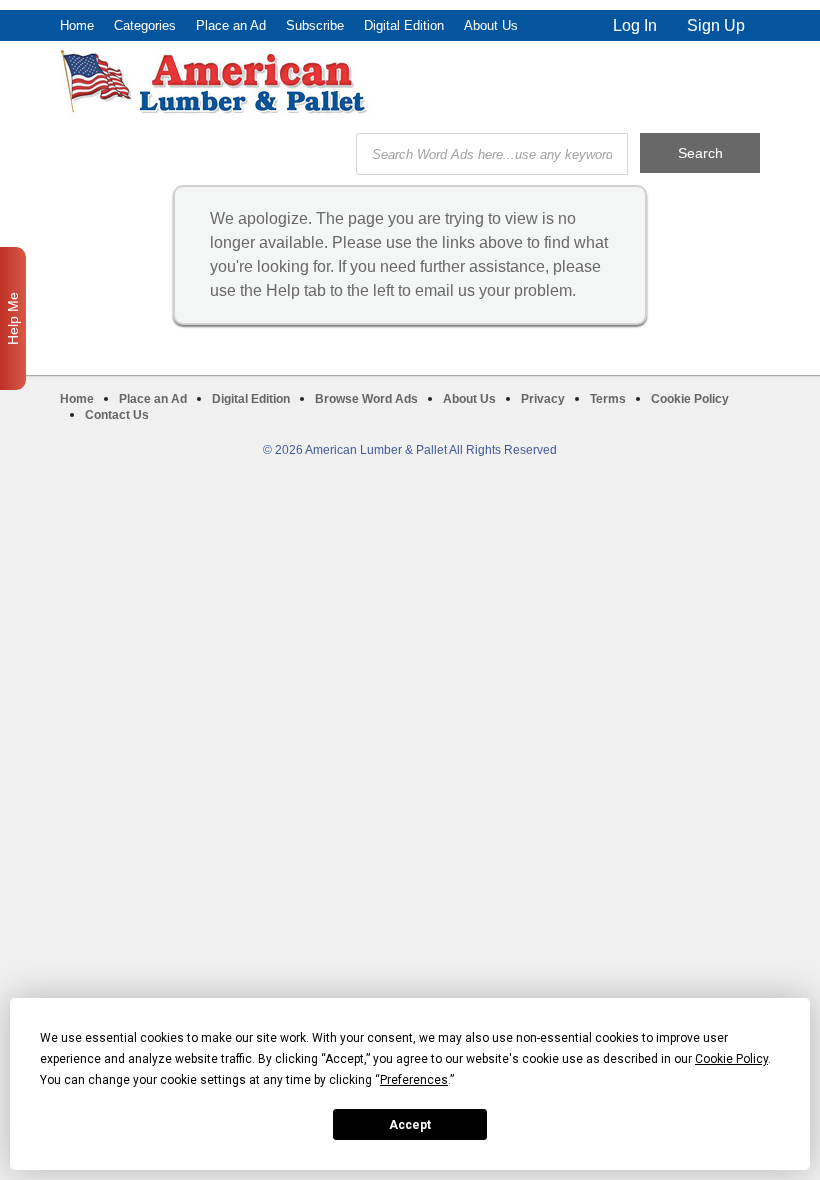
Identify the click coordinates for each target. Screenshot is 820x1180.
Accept (410, 1125)
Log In (635, 25)
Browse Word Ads (366, 399)
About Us (491, 25)
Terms (608, 399)
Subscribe (315, 25)
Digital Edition (404, 25)
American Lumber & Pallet (216, 82)
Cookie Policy (690, 399)
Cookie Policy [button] (731, 1059)
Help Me (13, 318)
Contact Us (117, 415)
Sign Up (716, 25)
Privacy (543, 399)
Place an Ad (231, 25)
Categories (145, 25)
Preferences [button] (414, 1080)
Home (77, 25)
